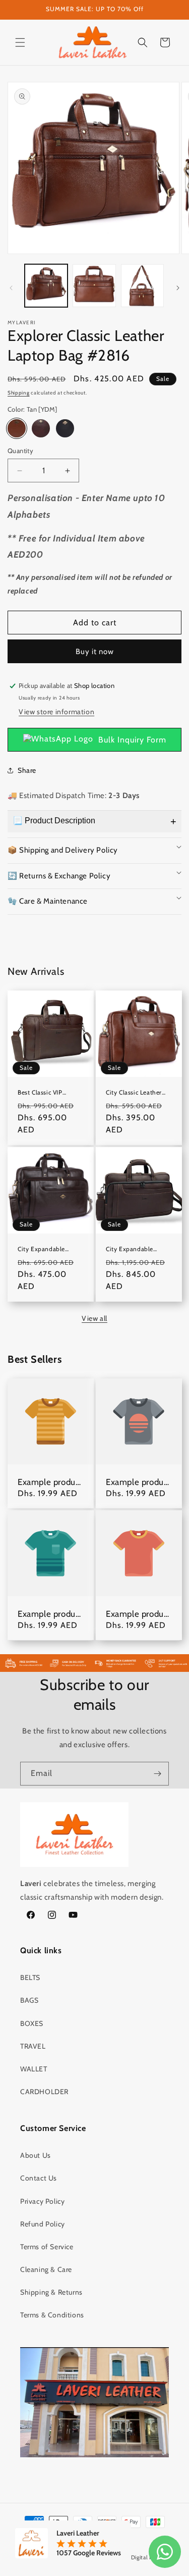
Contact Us (39, 2178)
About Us (36, 2155)
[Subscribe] (157, 1774)
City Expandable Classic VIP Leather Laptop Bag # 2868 (134, 1249)
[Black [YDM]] (65, 428)
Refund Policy (43, 2224)
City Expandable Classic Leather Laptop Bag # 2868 (50, 1249)
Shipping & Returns (51, 2292)
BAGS (29, 2000)
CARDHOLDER (44, 2092)
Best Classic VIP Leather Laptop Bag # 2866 (49, 1092)
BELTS (30, 1977)
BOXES (32, 2023)
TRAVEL (33, 2046)
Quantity (20, 451)
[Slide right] (178, 288)
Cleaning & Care (46, 2269)
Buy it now (95, 652)
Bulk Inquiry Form (132, 740)
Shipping (19, 393)
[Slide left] (11, 288)
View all (94, 1318)
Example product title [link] (50, 1482)
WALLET (34, 2069)
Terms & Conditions (52, 2315)
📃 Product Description (54, 821)
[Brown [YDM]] (41, 428)
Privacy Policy (42, 2201)
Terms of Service (47, 2247)
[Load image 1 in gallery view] (46, 286)
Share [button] (27, 770)
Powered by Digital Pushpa (134, 2557)
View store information (56, 712)
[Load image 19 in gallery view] (94, 286)
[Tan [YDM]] (17, 428)
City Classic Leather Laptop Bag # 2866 (134, 1092)
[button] (20, 42)
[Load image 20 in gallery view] (142, 286)
